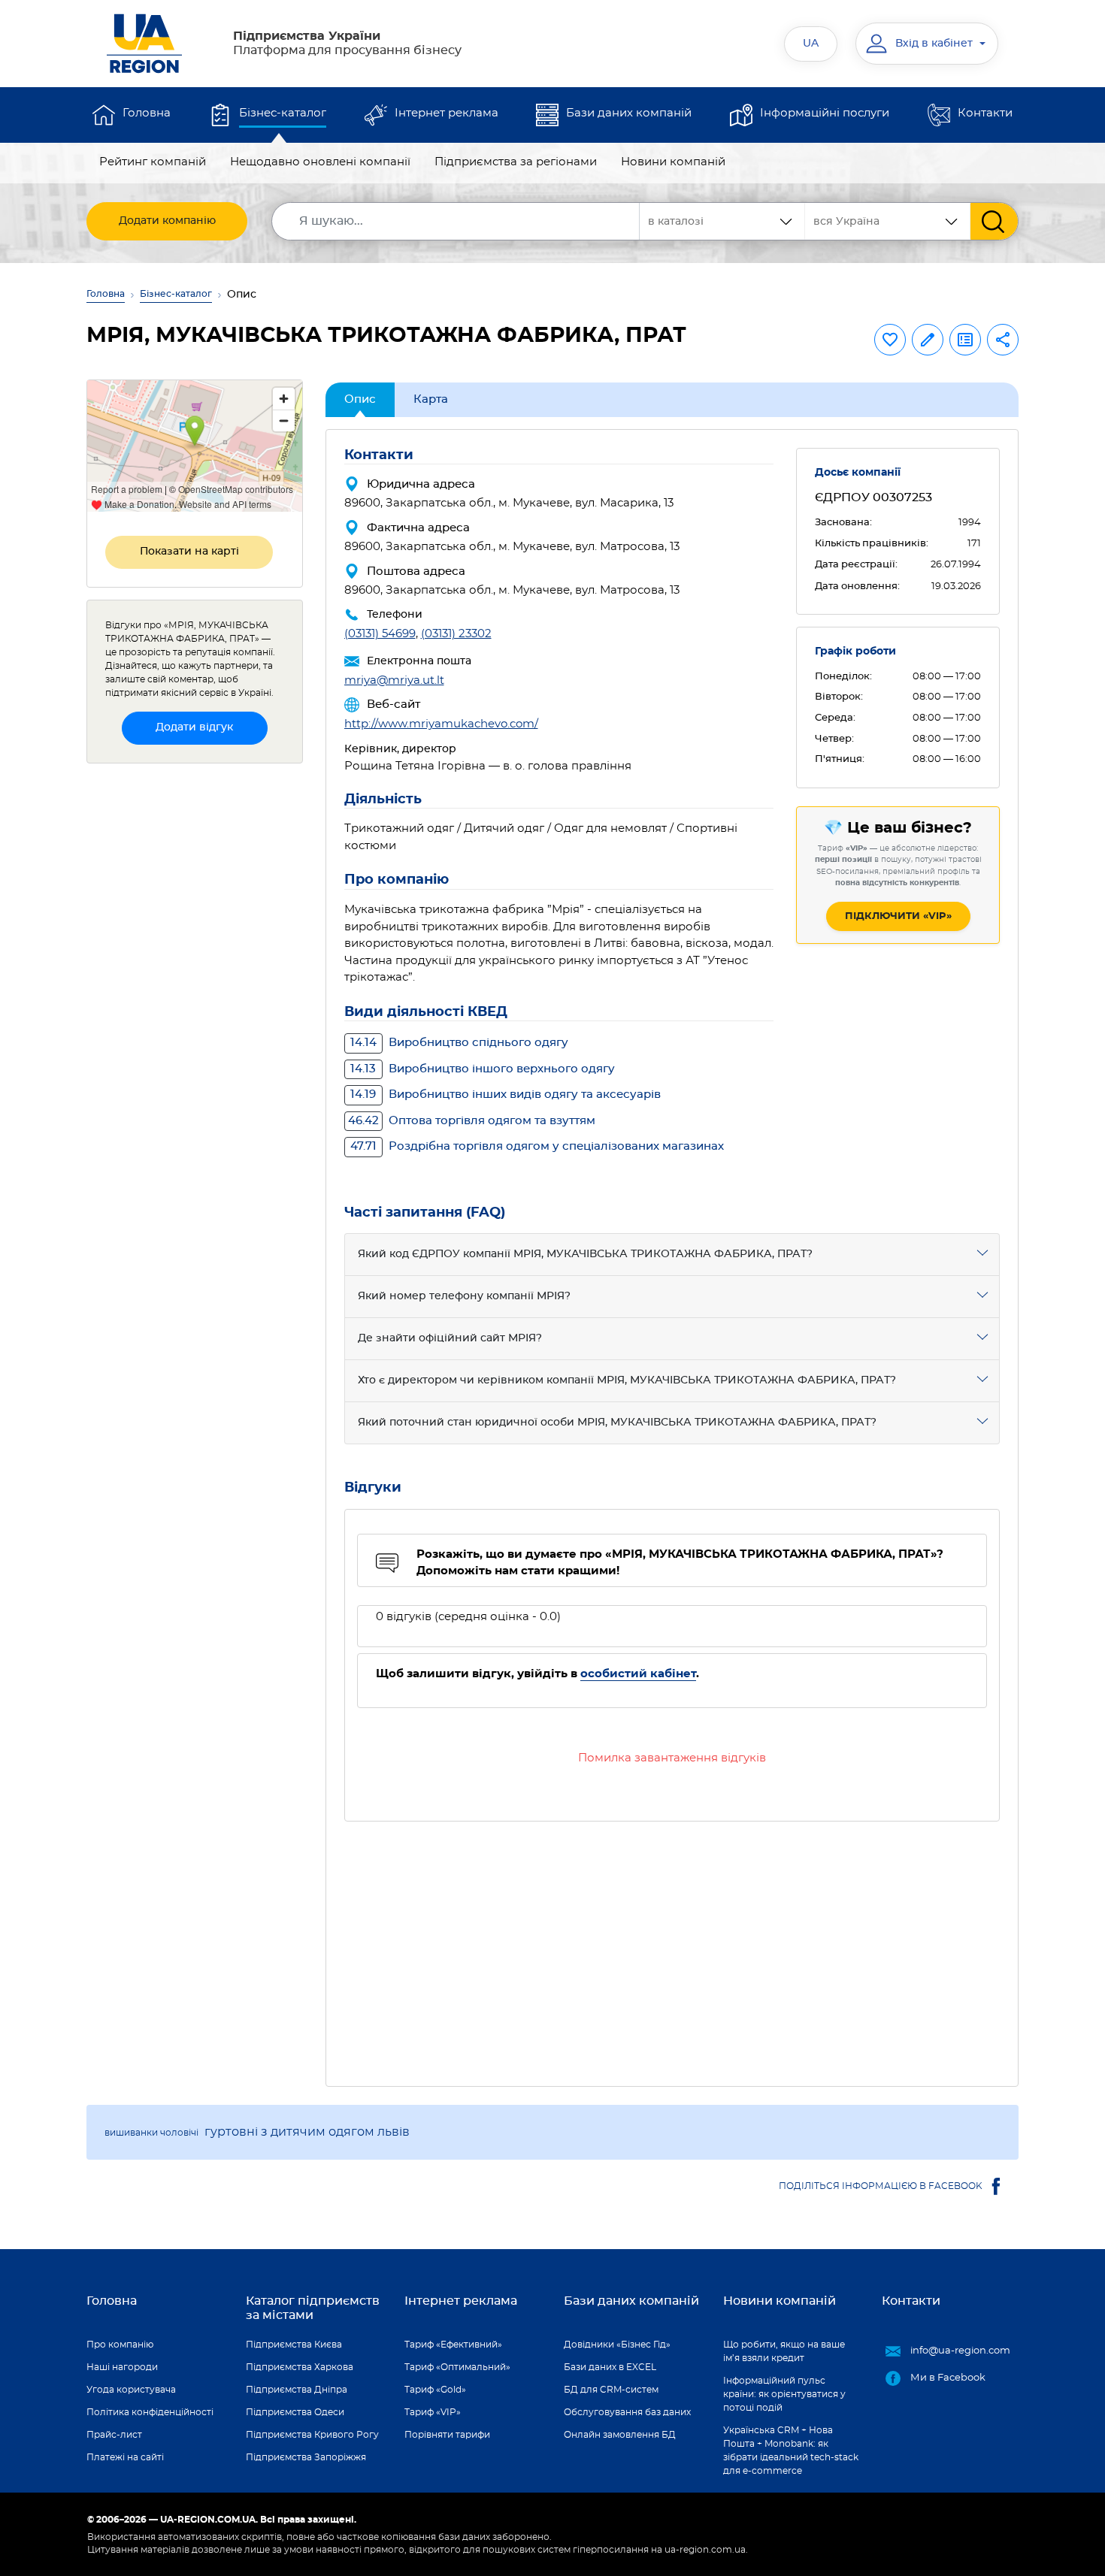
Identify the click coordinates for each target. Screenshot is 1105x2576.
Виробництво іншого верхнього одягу (483, 1069)
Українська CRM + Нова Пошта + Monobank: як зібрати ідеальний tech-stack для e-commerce (791, 2451)
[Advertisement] (672, 1945)
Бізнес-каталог (283, 113)
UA (811, 44)
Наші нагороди (122, 2367)
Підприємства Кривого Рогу (312, 2435)
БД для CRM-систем (611, 2390)
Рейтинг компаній (153, 162)
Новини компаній (673, 162)
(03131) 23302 (456, 634)
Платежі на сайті (125, 2457)
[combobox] (888, 221)
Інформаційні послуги (825, 113)
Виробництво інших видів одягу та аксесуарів (506, 1094)
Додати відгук (194, 727)
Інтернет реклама (447, 113)
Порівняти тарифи (447, 2435)
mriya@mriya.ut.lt (394, 680)
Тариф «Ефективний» (453, 2345)
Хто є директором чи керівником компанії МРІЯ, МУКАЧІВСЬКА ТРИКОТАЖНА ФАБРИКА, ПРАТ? (627, 1380)
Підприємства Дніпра (297, 2390)
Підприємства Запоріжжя (306, 2457)
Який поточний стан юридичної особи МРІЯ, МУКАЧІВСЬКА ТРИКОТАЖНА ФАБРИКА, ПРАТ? (617, 1423)
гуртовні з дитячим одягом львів (307, 2132)
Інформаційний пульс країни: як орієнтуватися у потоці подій (784, 2394)
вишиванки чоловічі (151, 2133)
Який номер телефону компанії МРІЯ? (464, 1296)
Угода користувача (131, 2390)
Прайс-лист (114, 2435)
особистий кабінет (638, 1674)
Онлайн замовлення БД (620, 2435)
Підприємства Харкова (300, 2367)
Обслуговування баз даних (627, 2412)
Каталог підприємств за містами (313, 2308)
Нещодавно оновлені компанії (320, 162)
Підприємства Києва (294, 2345)
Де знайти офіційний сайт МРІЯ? (450, 1338)
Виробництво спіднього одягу (459, 1043)
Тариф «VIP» (433, 2412)
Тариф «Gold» (435, 2390)
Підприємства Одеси (295, 2412)
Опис (360, 399)
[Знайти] (994, 221)
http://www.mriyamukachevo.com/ (441, 724)
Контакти (985, 113)
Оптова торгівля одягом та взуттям (472, 1121)
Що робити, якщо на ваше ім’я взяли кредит (784, 2351)
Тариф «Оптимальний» (457, 2367)
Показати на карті (189, 552)
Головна (147, 113)
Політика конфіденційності (150, 2412)
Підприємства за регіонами (516, 162)
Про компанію (120, 2345)
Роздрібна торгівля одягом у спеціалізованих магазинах (537, 1146)
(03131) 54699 (380, 634)
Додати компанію (167, 221)
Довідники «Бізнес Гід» (617, 2345)
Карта (431, 399)
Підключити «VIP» (898, 916)
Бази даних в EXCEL (610, 2367)
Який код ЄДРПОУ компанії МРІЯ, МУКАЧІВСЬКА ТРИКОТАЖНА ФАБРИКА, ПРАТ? (585, 1254)
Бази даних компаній (629, 113)
